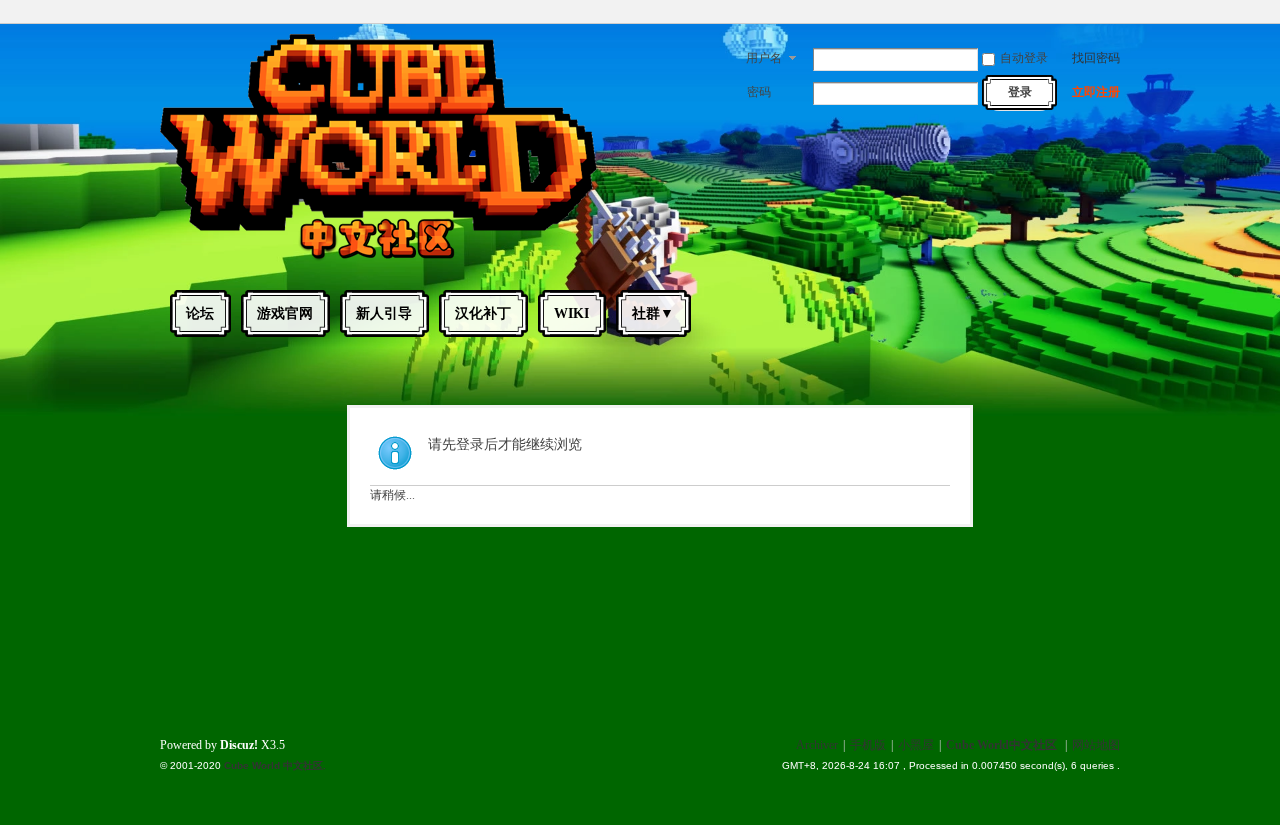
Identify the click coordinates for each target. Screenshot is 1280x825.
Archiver (817, 745)
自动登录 (1024, 58)
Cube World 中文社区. (275, 765)
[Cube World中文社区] (378, 258)
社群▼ (653, 313)
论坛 (200, 313)
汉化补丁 (483, 313)
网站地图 (1096, 745)
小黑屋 (916, 745)
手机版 (868, 745)
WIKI (571, 313)
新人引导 (384, 313)
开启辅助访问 (1115, 14)
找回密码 (1096, 58)
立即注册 (1096, 92)
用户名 (764, 58)
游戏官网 (285, 313)
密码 (759, 92)
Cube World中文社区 (1001, 745)
